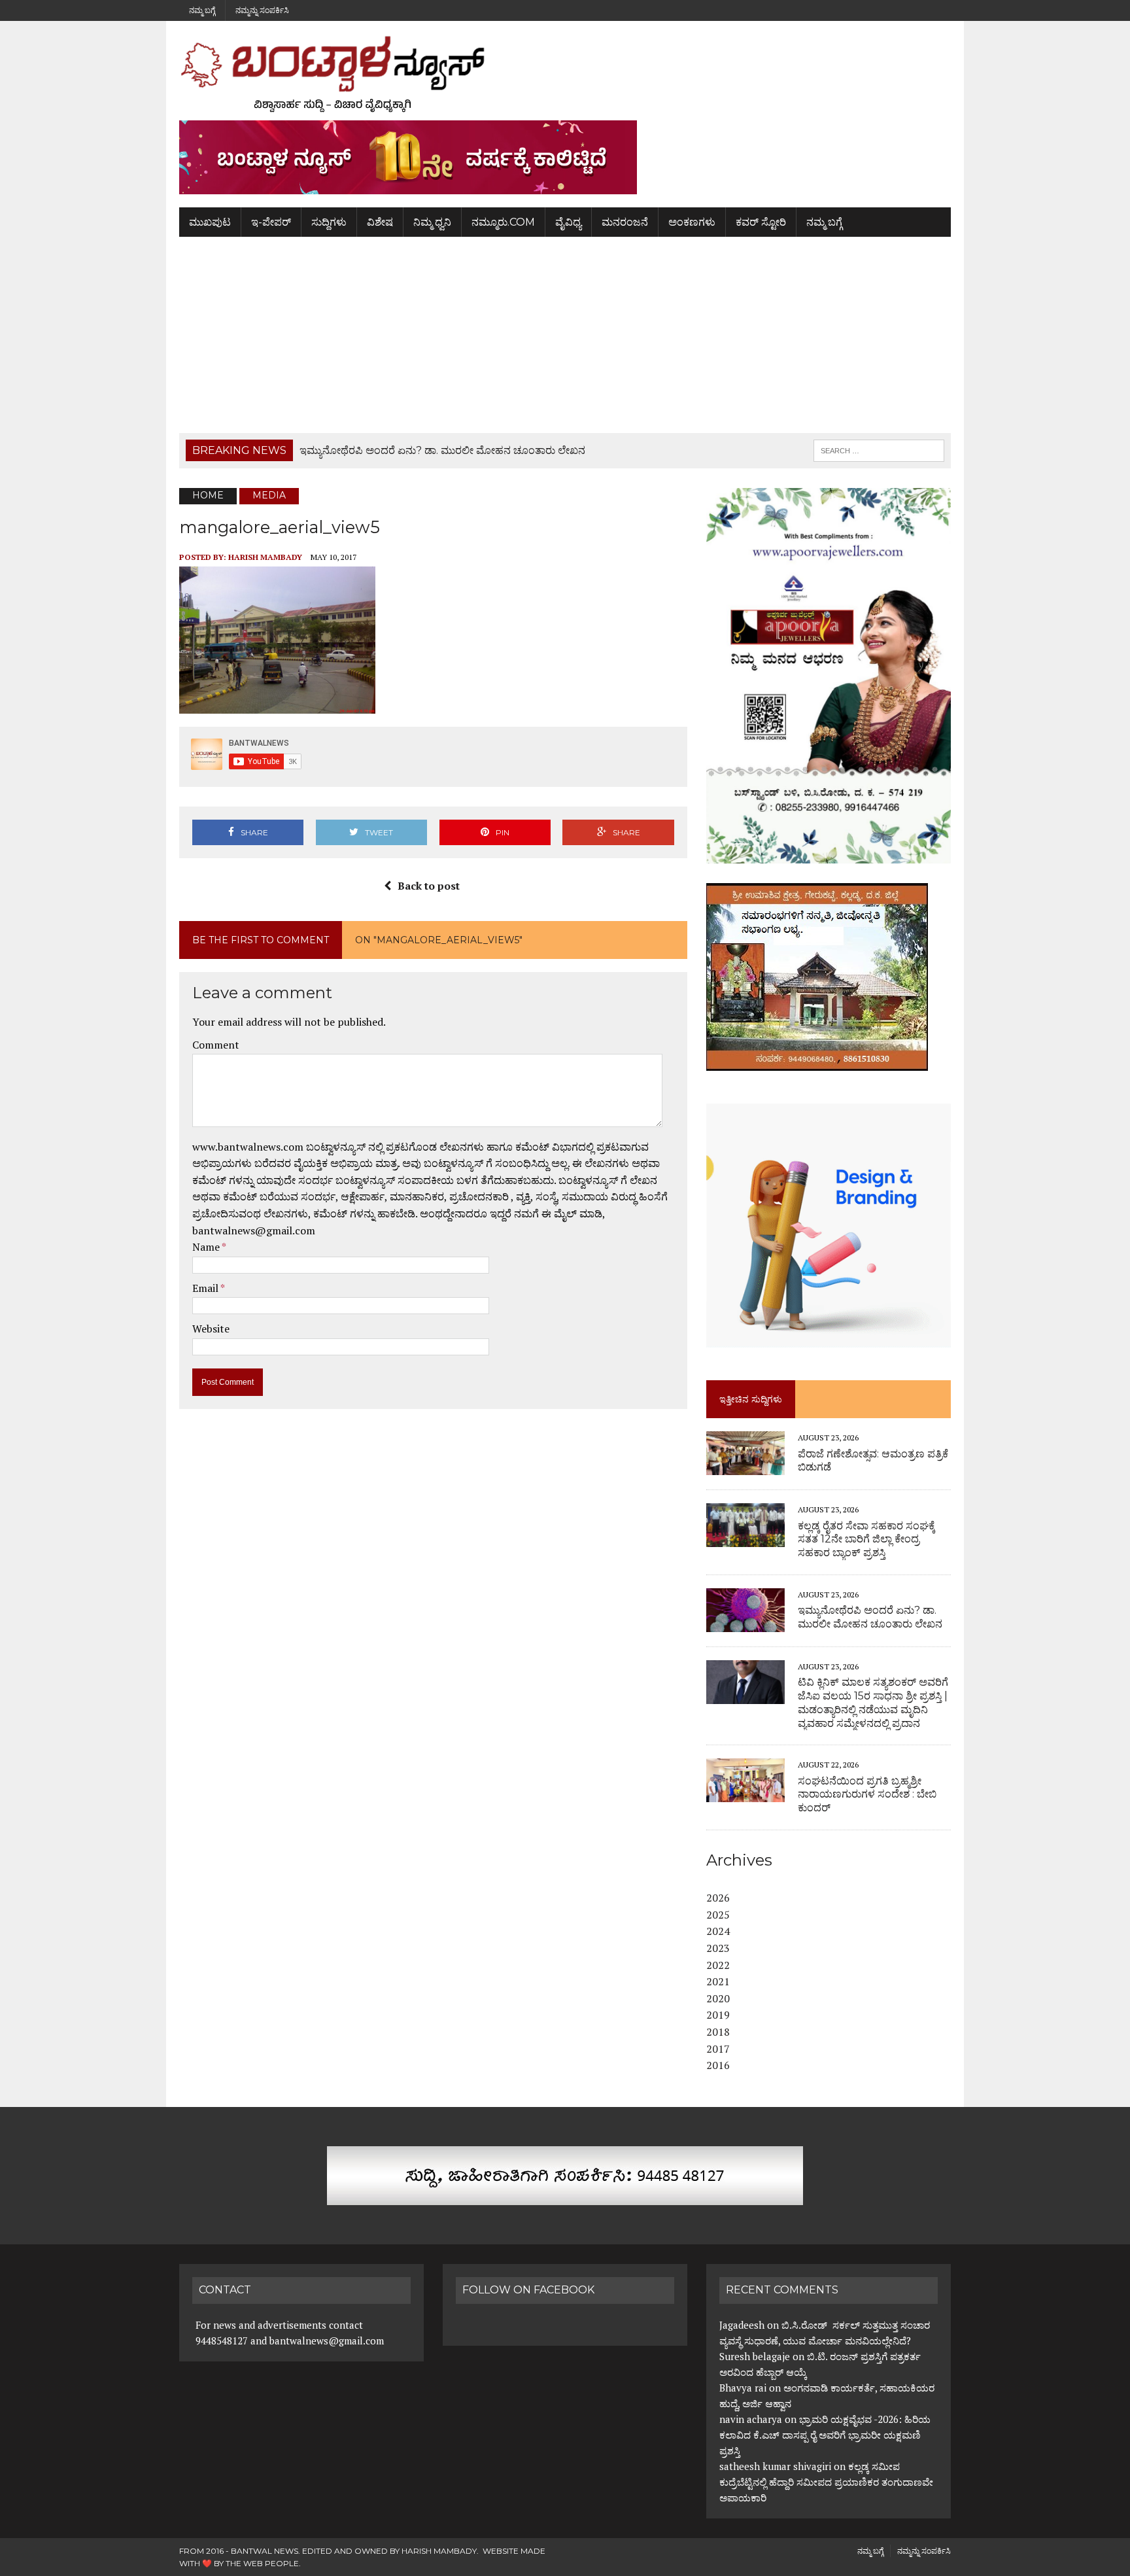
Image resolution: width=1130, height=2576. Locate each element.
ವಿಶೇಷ (380, 222)
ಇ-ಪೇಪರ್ (271, 222)
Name (207, 1247)
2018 (718, 2032)
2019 (718, 2015)
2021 (718, 1981)
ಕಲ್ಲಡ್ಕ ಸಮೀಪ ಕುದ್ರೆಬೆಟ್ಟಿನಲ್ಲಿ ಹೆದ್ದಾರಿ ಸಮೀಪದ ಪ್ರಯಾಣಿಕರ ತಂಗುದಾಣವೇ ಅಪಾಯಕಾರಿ (826, 2482)
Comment (216, 1045)
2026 (718, 1898)
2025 (718, 1915)
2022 (718, 1965)
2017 (718, 2049)
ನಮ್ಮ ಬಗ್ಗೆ (202, 10)
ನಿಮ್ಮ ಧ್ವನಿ (432, 222)
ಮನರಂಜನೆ (625, 222)
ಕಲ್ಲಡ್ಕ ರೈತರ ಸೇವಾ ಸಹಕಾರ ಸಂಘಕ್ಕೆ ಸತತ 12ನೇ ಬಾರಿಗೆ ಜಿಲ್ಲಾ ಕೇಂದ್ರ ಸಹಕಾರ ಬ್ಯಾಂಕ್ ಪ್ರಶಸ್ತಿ (866, 1540)
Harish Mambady (265, 557)
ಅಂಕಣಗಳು (692, 222)
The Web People (262, 2563)
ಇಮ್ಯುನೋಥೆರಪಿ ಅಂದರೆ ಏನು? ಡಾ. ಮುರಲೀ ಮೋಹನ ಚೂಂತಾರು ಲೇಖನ (870, 1617)
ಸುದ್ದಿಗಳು (329, 222)
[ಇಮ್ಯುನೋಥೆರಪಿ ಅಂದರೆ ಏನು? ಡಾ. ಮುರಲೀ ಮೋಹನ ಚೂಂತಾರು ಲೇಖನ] (745, 1623)
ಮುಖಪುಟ (210, 222)
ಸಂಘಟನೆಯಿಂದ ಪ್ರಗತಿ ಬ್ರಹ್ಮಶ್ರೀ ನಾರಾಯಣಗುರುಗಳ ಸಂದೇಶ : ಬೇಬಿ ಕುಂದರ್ (867, 1795)
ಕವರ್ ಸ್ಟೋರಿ (761, 222)
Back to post (429, 886)
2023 (718, 1948)
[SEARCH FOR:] (879, 450)
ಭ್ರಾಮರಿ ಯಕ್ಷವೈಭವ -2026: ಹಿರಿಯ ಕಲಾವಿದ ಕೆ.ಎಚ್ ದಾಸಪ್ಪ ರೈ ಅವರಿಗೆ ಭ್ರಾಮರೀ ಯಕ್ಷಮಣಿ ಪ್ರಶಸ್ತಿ (825, 2435)
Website (211, 1329)
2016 (718, 2065)
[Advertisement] (565, 335)
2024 (718, 1931)
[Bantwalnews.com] (565, 74)
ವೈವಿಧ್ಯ (568, 222)
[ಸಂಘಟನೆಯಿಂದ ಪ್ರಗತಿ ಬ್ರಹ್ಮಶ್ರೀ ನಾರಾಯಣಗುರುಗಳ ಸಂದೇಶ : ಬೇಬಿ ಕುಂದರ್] (745, 1794)
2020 (718, 1998)
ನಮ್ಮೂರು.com (503, 222)
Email (206, 1288)
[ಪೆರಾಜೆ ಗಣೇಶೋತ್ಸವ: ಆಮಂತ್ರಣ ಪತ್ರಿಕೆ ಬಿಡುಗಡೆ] (745, 1467)
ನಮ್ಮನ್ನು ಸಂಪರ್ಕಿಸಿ (262, 10)
